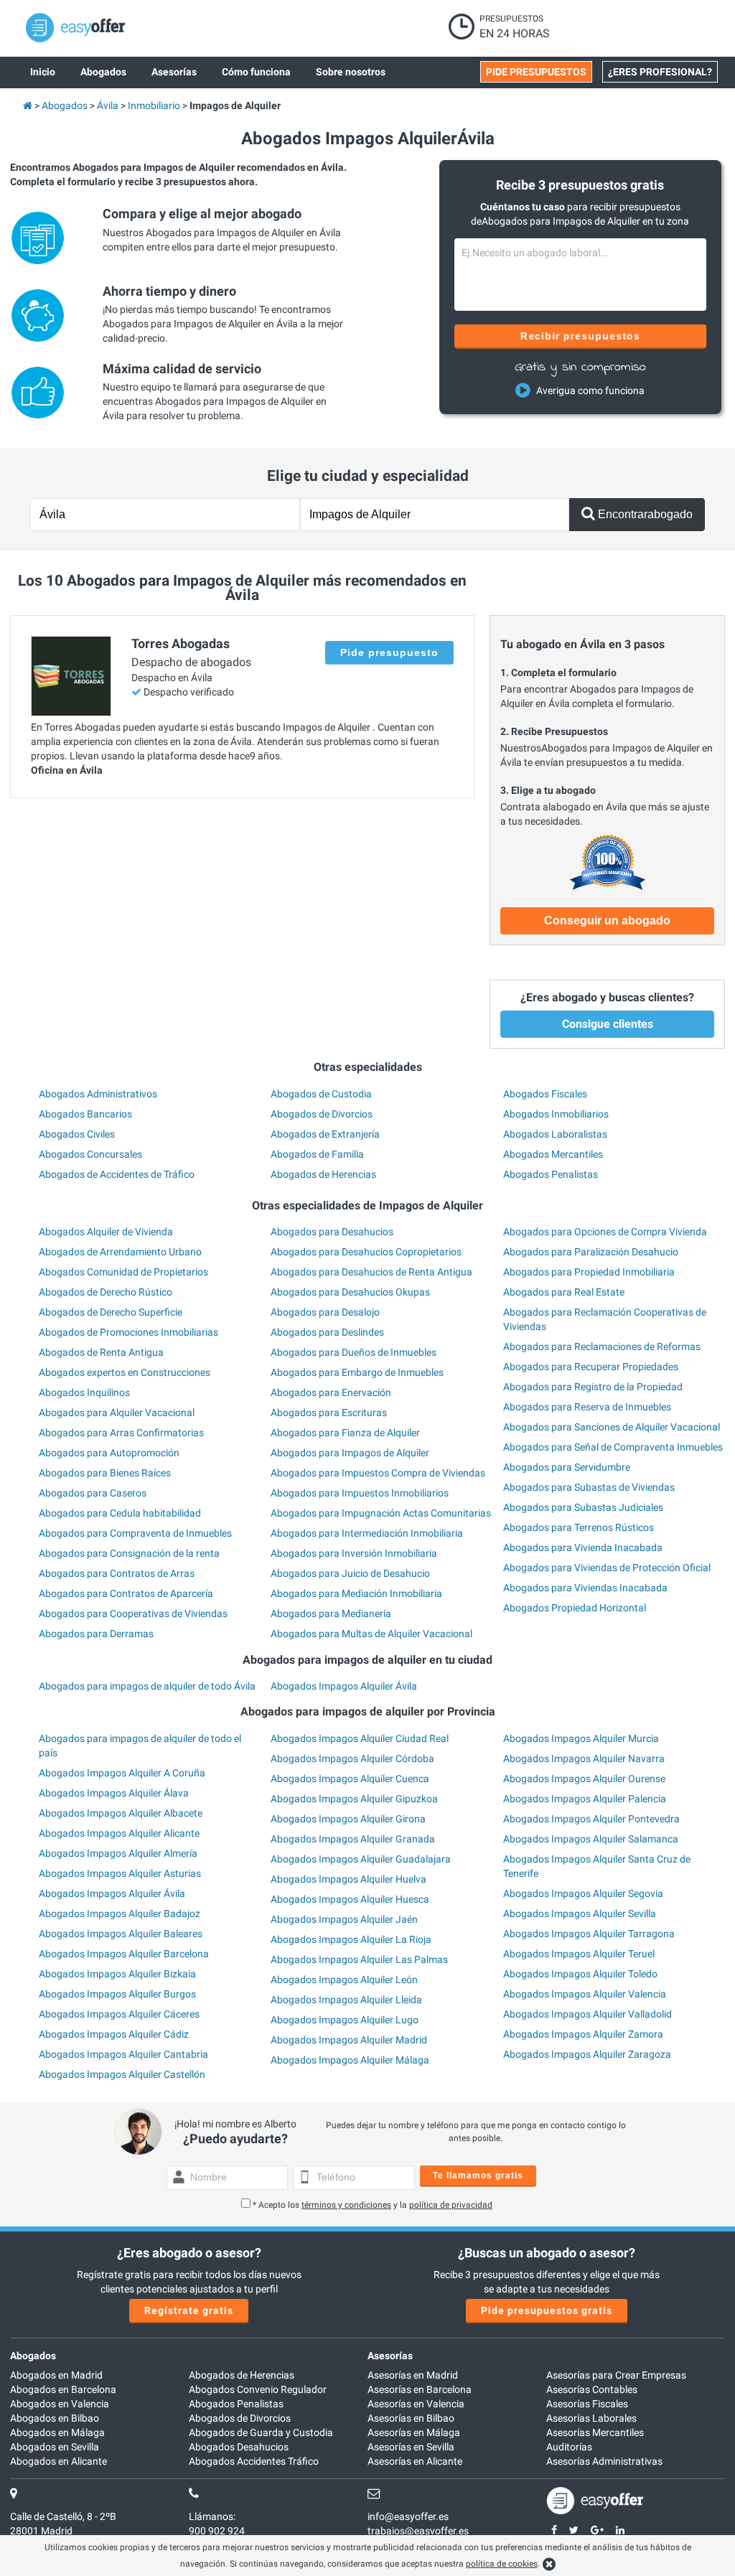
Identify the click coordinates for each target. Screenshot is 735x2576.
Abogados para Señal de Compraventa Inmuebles (613, 1447)
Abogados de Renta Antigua (101, 1352)
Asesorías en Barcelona (420, 2389)
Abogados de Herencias (323, 1174)
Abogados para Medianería (331, 1613)
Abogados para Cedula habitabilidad (120, 1513)
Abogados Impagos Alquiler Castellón (122, 2074)
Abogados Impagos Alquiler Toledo (580, 1974)
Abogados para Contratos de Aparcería (126, 1593)
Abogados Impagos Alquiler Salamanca (591, 1839)
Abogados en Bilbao (55, 2418)
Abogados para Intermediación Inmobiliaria (367, 1533)
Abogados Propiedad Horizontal (575, 1608)
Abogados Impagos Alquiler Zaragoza (587, 2054)
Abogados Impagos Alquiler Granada (353, 1839)
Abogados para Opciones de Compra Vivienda (605, 1232)
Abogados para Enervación (331, 1392)
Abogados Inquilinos (84, 1392)
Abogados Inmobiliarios (556, 1114)
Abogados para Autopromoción (109, 1453)
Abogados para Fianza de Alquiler (345, 1433)
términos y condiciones (346, 2205)
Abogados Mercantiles (553, 1154)
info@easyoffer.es (408, 2516)
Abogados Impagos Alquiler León (344, 1980)
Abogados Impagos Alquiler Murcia (581, 1738)
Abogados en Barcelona (63, 2389)
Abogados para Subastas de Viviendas (589, 1487)
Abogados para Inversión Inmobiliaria (354, 1553)
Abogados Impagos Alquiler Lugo (345, 2020)
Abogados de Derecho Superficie (111, 1312)
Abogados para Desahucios (332, 1232)
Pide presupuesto (389, 652)
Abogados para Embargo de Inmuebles (357, 1372)
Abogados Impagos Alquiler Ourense (584, 1779)
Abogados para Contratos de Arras (117, 1573)
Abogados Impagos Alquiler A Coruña (122, 1773)
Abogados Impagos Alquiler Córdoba (352, 1758)
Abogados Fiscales (545, 1094)
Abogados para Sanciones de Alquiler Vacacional (612, 1427)
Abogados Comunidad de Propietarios (123, 1272)
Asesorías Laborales (591, 2418)
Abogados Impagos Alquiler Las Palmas (359, 1959)
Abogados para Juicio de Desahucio (350, 1573)
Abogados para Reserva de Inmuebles (587, 1407)
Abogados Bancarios (85, 1114)
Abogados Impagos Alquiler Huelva (348, 1879)
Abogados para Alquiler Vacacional (117, 1413)
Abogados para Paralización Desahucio (591, 1252)
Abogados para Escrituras (329, 1413)
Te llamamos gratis (478, 2175)
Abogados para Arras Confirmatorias (121, 1433)
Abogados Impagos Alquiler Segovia (583, 1893)
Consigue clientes (608, 1024)
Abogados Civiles (77, 1134)
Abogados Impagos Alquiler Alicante (119, 1833)
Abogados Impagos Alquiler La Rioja (351, 1939)
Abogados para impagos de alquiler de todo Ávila (147, 1686)
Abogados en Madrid (56, 2375)
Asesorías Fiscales (587, 2404)
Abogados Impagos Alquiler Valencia (585, 1994)
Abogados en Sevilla (55, 2447)
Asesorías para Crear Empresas (616, 2375)
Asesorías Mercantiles (595, 2432)
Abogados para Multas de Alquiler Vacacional (371, 1634)
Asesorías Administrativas (604, 2461)
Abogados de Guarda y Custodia (261, 2432)
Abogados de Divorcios (322, 1114)
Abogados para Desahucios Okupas (350, 1292)
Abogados (33, 2356)
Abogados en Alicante (58, 2461)
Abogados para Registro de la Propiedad (593, 1387)
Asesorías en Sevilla (411, 2447)
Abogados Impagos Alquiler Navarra (584, 1758)
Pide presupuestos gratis (547, 2310)
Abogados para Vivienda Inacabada (583, 1547)
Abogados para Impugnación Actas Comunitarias (381, 1513)
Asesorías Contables (592, 2389)
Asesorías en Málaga (414, 2432)
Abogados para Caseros (93, 1493)
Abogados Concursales (90, 1154)
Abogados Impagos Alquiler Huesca (350, 1899)
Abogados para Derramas (96, 1634)
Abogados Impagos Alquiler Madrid (349, 2040)
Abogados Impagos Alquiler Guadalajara (361, 1859)
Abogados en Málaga (57, 2432)
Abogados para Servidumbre (567, 1467)
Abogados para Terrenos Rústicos (579, 1527)
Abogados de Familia (317, 1154)
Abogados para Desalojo (325, 1312)
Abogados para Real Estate (564, 1292)
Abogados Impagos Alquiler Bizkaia (117, 1974)
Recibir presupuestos (580, 336)
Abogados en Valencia (60, 2404)
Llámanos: (212, 2516)
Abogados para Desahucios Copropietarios (366, 1252)
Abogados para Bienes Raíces (105, 1473)
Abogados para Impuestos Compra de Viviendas (378, 1473)
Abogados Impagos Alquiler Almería (118, 1853)
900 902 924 (217, 2531)
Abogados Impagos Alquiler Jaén (344, 1919)
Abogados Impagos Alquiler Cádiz (114, 2034)
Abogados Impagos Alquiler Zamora (583, 2034)
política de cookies (502, 2564)
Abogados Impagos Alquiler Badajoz (120, 1914)
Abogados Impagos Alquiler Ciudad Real (360, 1738)
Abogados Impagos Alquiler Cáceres (119, 2014)
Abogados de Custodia (321, 1094)
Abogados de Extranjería (325, 1134)
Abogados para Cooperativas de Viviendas (133, 1613)
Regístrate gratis (189, 2310)
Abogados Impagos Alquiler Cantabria (123, 2054)
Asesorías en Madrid (413, 2375)
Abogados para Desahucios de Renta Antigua (371, 1272)
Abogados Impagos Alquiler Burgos (117, 1994)
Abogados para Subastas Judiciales (583, 1507)
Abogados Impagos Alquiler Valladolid (587, 2014)
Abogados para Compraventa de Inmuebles (135, 1533)
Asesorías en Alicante (415, 2461)
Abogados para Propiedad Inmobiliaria (589, 1272)
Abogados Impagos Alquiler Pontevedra (591, 1819)
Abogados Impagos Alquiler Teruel (579, 1954)
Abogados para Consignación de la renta (129, 1553)
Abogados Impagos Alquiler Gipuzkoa (354, 1799)
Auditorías (569, 2447)
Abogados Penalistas (551, 1174)
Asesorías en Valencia (416, 2404)
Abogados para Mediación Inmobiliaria (356, 1593)
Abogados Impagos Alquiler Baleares (121, 1934)
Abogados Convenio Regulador (258, 2389)
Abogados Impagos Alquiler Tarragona (589, 1934)
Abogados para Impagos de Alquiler (350, 1453)
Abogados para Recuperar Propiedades (591, 1367)
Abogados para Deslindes (327, 1332)
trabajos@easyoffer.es (418, 2531)
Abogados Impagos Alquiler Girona (348, 1819)
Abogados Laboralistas (555, 1134)
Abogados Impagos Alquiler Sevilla (580, 1914)
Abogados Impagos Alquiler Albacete (121, 1813)
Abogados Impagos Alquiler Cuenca (350, 1779)
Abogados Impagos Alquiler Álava (114, 1793)
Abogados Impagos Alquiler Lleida (346, 2000)
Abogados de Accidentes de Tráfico (117, 1174)
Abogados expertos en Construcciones (125, 1372)
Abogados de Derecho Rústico (106, 1292)
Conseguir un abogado (607, 921)
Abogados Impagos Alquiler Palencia (585, 1799)
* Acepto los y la (373, 2205)
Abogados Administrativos (98, 1094)
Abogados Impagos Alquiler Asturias (120, 1873)
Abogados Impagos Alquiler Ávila (344, 1686)
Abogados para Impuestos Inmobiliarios (360, 1493)
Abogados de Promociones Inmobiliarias (128, 1332)
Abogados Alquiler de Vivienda (106, 1232)
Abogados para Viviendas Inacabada (585, 1588)
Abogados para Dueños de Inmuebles (354, 1352)
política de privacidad (451, 2205)
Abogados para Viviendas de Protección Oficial (607, 1568)
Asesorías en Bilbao (411, 2418)
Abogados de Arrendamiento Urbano (120, 1252)
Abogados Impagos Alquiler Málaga (350, 2060)
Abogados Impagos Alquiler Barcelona (124, 1954)
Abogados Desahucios (239, 2447)
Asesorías (390, 2356)
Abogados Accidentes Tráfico (254, 2461)
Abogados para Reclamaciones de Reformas (602, 1346)
